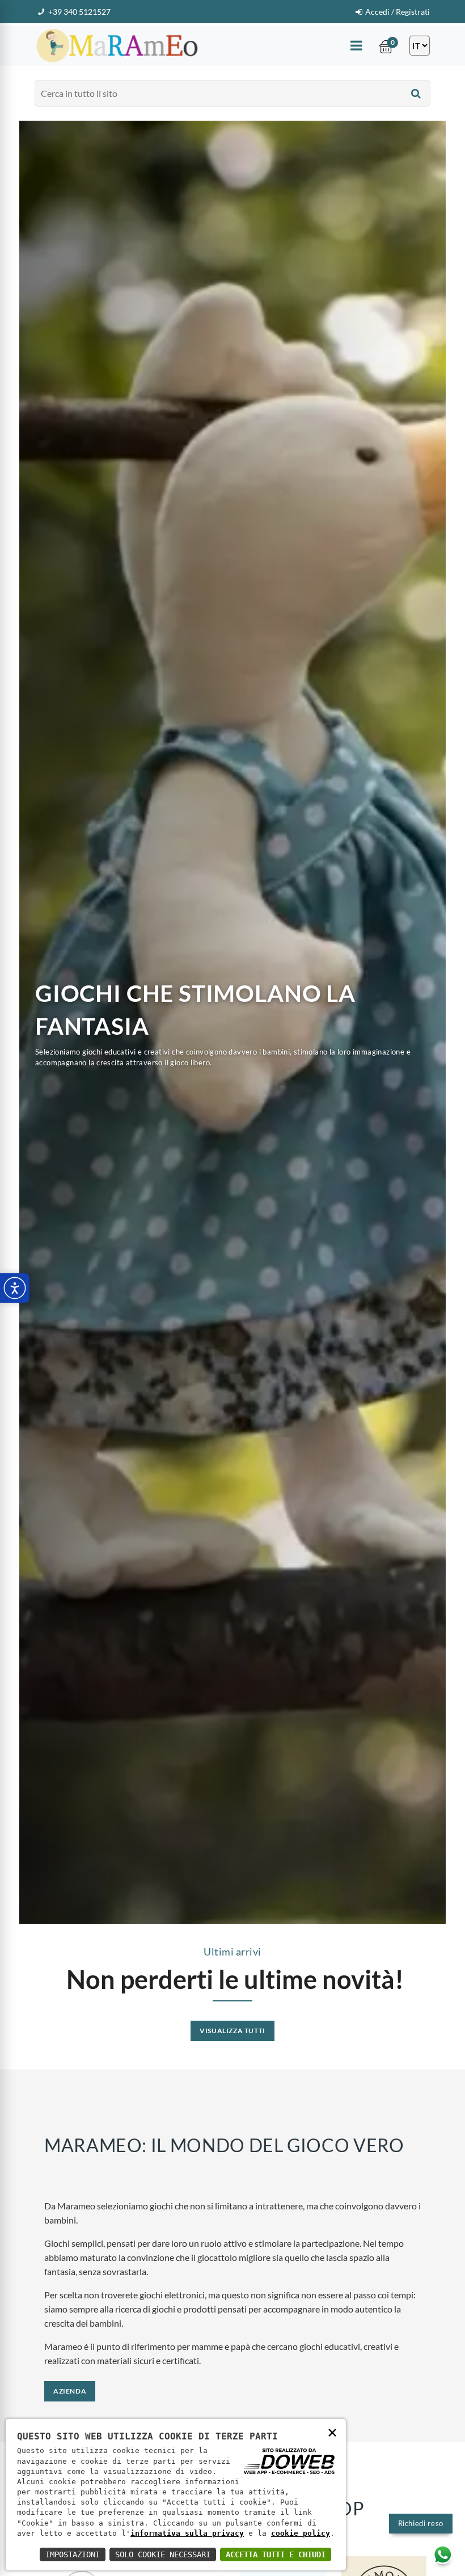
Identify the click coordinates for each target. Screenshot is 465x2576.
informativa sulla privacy (187, 2533)
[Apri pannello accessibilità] (15, 1288)
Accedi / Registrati (398, 12)
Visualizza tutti (232, 2031)
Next (439, 1022)
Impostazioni (73, 2554)
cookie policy (301, 2533)
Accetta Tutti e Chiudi (276, 2554)
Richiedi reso (421, 2523)
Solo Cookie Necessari (163, 2554)
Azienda (70, 2391)
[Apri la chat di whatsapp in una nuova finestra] (443, 2554)
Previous (26, 1022)
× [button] (332, 2432)
